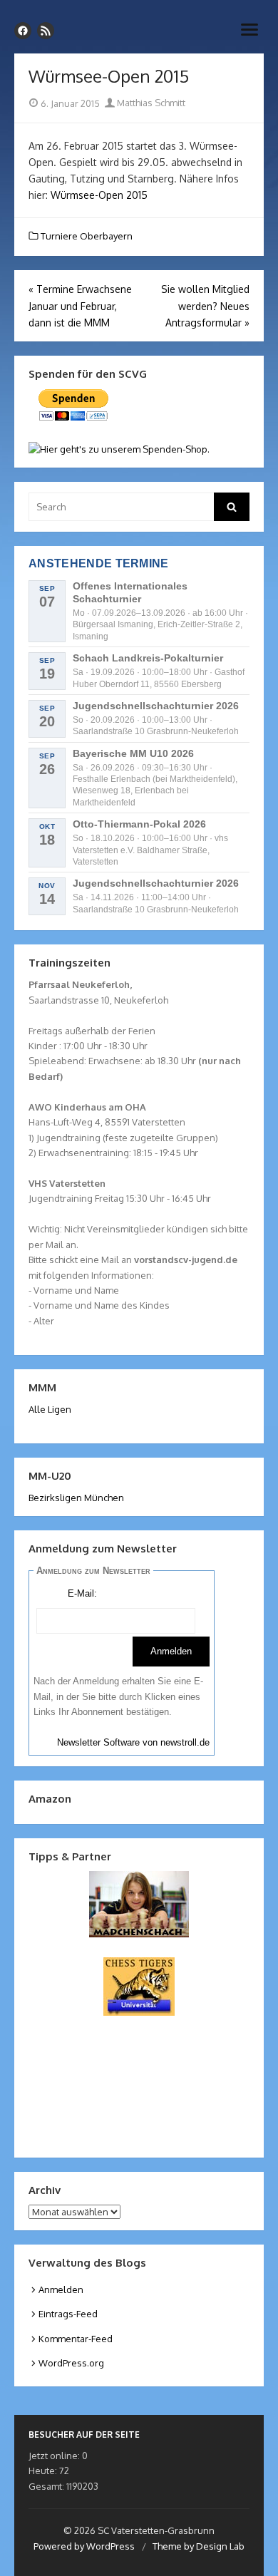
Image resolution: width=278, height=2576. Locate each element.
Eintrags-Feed (68, 2314)
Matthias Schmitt (150, 103)
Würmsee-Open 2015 (99, 195)
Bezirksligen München (76, 1498)
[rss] (46, 31)
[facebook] (23, 31)
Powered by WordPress (84, 2546)
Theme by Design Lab (199, 2546)
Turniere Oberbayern (87, 236)
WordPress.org (71, 2363)
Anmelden (61, 2289)
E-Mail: (82, 1593)
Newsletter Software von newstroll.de (133, 1742)
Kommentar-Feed (76, 2339)
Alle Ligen (50, 1409)
